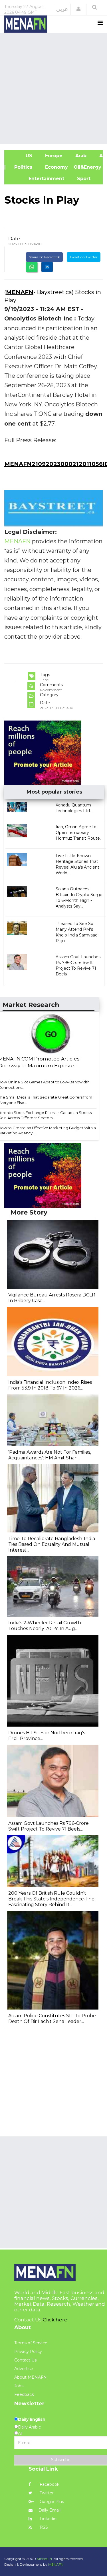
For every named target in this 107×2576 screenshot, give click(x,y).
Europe (53, 156)
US (21, 156)
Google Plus (51, 2502)
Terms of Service (31, 2343)
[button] (78, 9)
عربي (62, 9)
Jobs (19, 2386)
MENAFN (20, 292)
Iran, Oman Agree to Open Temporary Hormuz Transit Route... (79, 833)
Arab (80, 156)
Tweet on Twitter (84, 257)
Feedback (24, 2394)
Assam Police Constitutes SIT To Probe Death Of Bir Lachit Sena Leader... (52, 2019)
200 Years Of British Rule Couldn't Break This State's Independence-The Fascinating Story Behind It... (51, 1899)
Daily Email (50, 2510)
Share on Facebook (44, 257)
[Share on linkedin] (47, 267)
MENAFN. (45, 2559)
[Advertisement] (53, 88)
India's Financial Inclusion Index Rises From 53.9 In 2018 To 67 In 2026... (50, 1385)
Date (14, 239)
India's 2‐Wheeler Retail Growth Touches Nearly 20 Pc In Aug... (45, 1626)
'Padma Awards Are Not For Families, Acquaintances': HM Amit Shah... (50, 1455)
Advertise (24, 2369)
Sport (80, 179)
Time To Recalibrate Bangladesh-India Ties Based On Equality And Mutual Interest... (52, 1544)
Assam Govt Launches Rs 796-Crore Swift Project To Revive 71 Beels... (49, 1826)
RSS (43, 2527)
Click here (55, 2320)
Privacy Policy (28, 2351)
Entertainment (37, 179)
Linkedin (48, 2519)
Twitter (46, 2493)
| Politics (21, 167)
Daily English (32, 2419)
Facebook (49, 2484)
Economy (56, 167)
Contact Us (25, 2360)
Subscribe (61, 2460)
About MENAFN (31, 2377)
